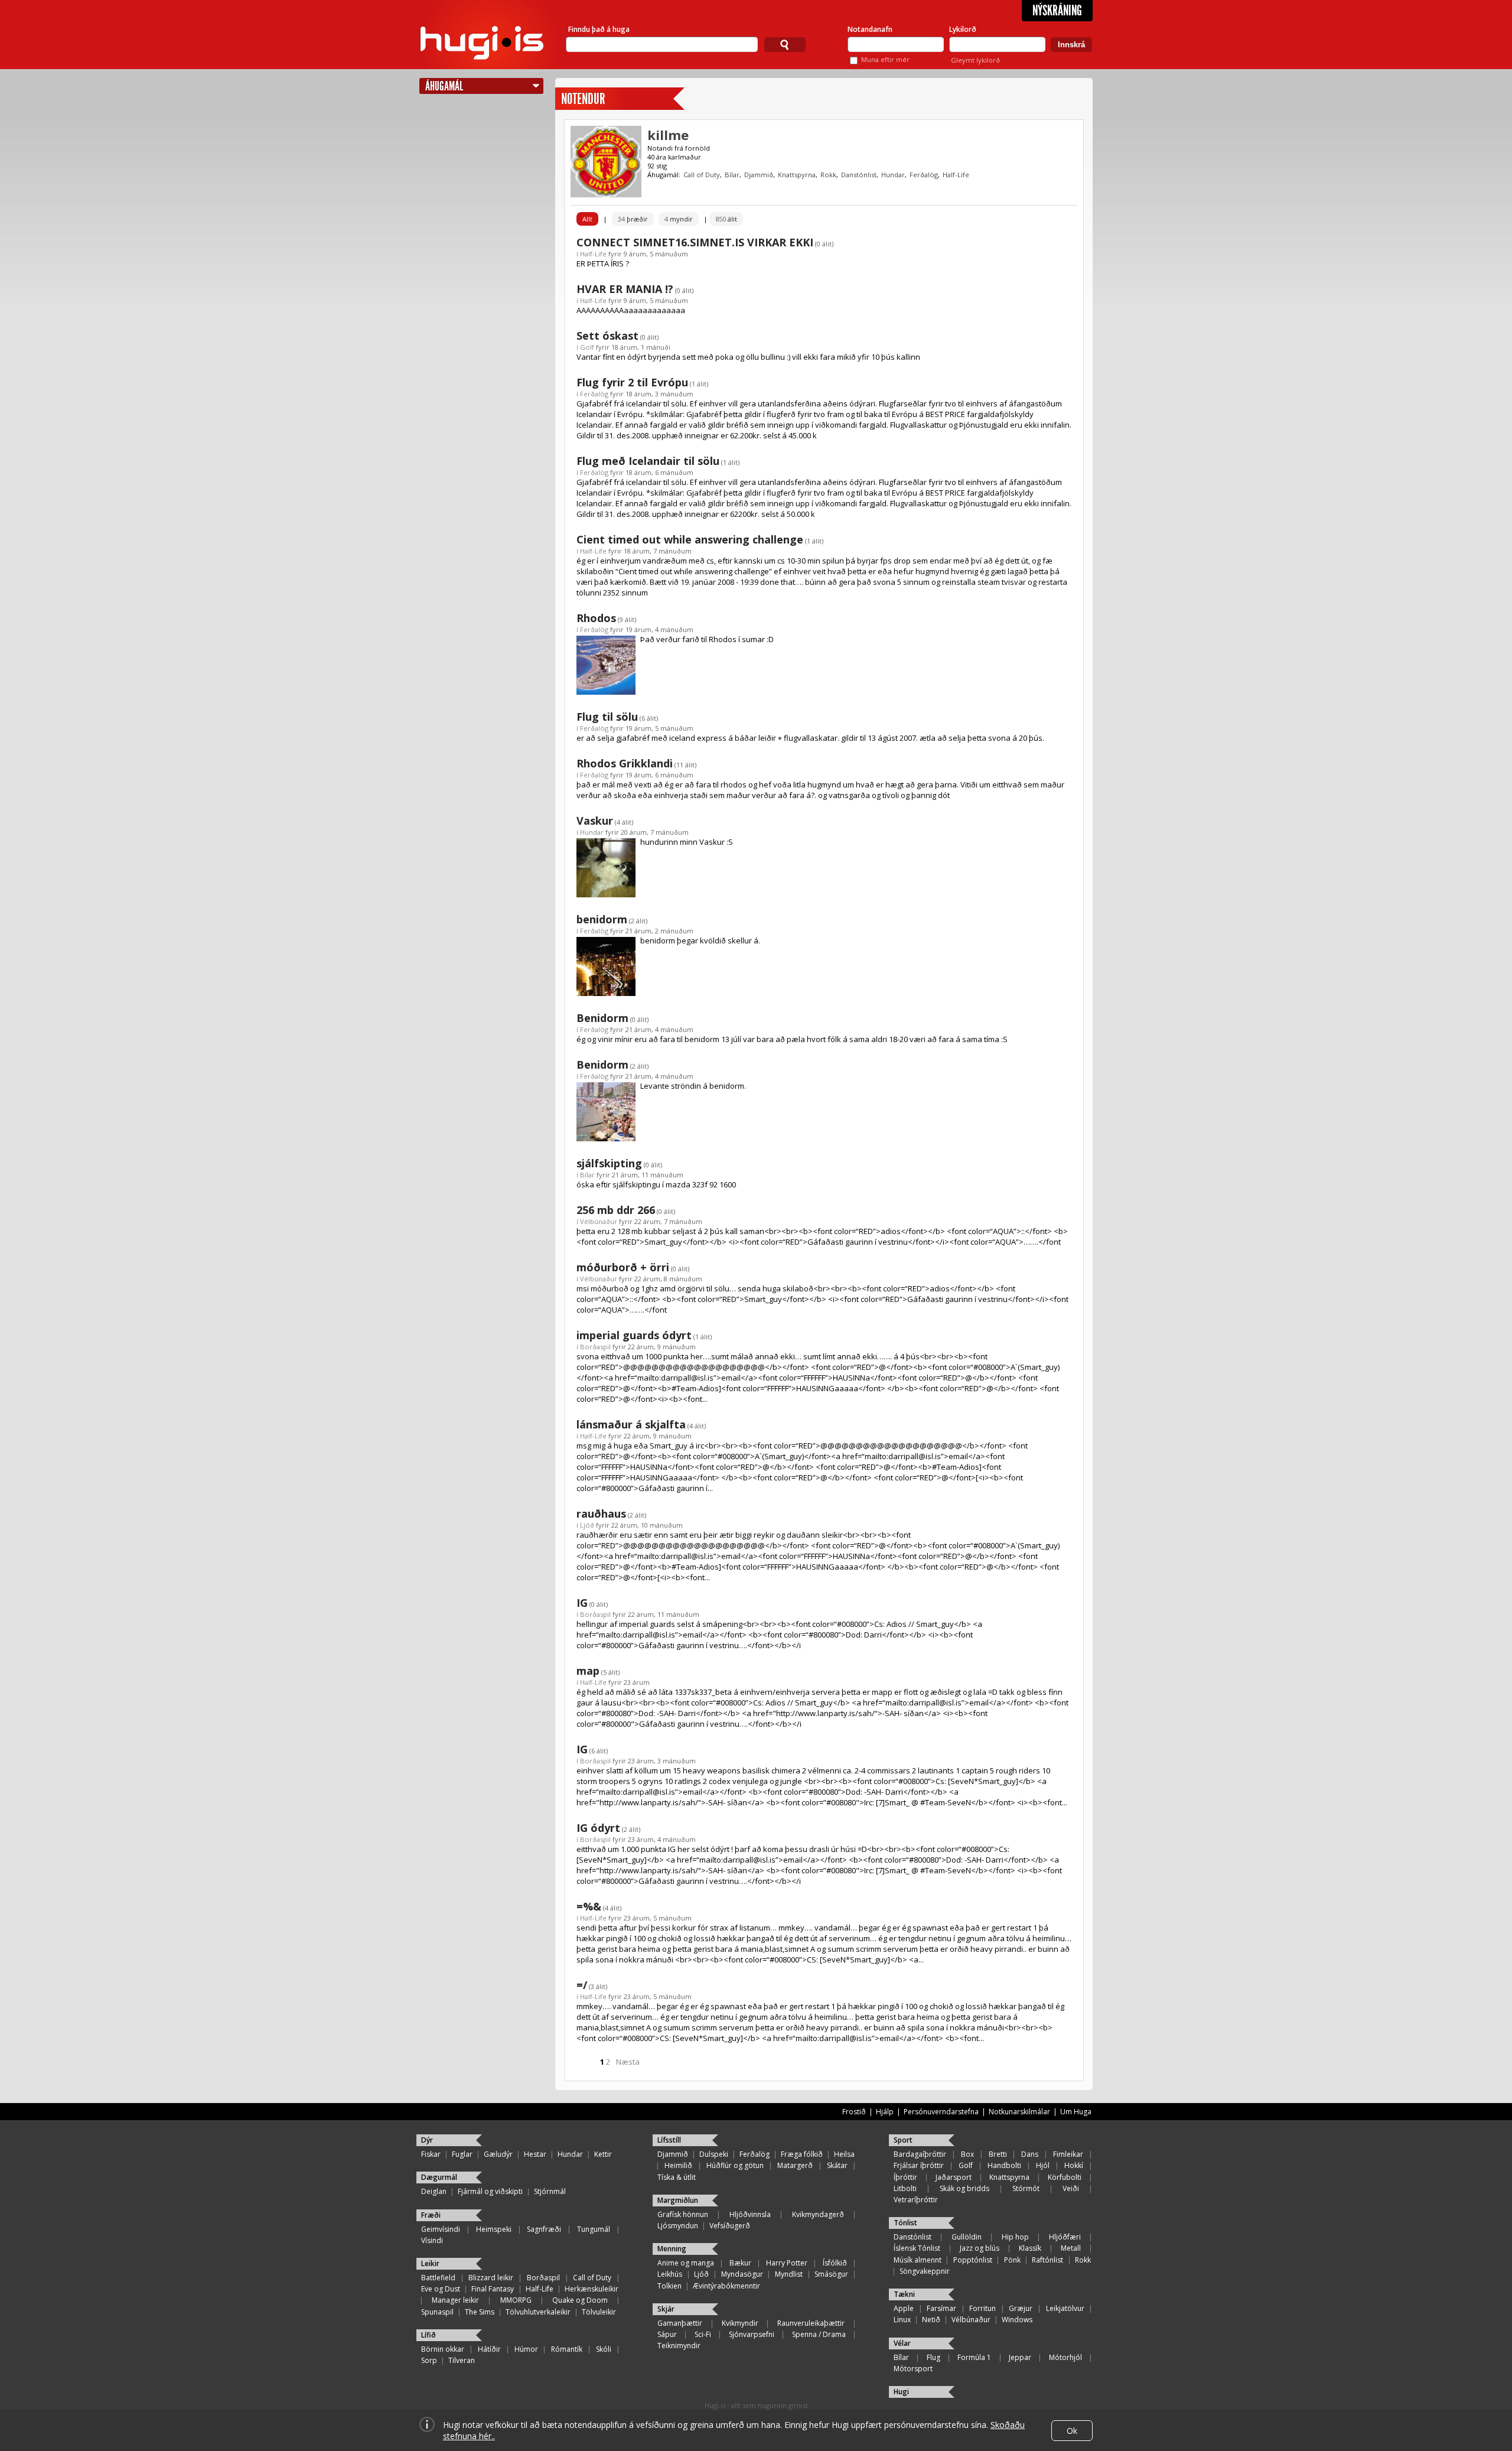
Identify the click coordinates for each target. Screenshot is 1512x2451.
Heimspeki (494, 2229)
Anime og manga (686, 2263)
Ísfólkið (835, 2263)
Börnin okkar (443, 2349)
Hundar (893, 175)
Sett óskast (607, 336)
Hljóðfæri (1065, 2237)
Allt (587, 219)
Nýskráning (1057, 11)
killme (668, 135)
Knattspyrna (797, 175)
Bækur (740, 2263)
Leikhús (670, 2274)
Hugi (901, 2392)
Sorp (429, 2360)
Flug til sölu (607, 717)
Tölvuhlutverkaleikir (538, 2312)
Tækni (904, 2294)
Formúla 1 (974, 2357)
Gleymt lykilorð (975, 60)
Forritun (983, 2308)
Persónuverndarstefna (941, 2112)
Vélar (902, 2343)
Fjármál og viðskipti (490, 2191)
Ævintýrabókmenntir (726, 2286)
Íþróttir (905, 2177)
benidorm (602, 919)
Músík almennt (918, 2260)
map (588, 1671)
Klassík (1030, 2248)
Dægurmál (439, 2177)
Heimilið (678, 2165)
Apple (904, 2308)
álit (726, 219)
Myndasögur (742, 2274)
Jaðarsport (954, 2177)
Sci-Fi (703, 2334)
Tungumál (594, 2229)
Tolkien (669, 2286)
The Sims (480, 2312)
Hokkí (1074, 2165)
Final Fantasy (493, 2289)
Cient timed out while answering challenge (690, 539)
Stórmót (1026, 2188)
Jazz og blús (980, 2248)
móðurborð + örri (623, 1267)
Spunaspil (437, 2312)
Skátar (837, 2165)
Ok (1072, 2431)
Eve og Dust (441, 2289)
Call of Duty (702, 175)
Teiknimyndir (679, 2346)
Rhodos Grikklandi (625, 763)
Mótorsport (913, 2369)
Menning (672, 2249)
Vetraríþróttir (916, 2200)
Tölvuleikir (599, 2312)
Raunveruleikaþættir (811, 2323)
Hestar (535, 2154)
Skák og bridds (964, 2188)
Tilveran (462, 2360)
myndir (679, 219)
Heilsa (844, 2154)
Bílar (732, 175)
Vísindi (432, 2240)
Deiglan (434, 2191)
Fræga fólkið (802, 2154)
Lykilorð (963, 29)
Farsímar (941, 2308)
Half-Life (956, 175)
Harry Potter (787, 2263)
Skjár (666, 2309)
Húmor (526, 2349)
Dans (1030, 2154)
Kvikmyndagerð (818, 2214)
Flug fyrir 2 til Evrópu (632, 382)
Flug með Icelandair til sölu (648, 461)
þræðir (633, 219)
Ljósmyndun (678, 2226)
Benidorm (602, 1018)
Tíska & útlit (677, 2177)
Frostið (854, 2112)
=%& (589, 1906)
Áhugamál (444, 86)
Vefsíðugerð (730, 2226)
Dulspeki (714, 2154)
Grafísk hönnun (683, 2214)
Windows (1017, 2320)
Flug (933, 2357)
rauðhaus (601, 1513)
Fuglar (462, 2154)
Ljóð (587, 1525)
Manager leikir (455, 2300)
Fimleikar (1068, 2154)
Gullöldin (967, 2237)
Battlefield (438, 2278)
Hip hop (1015, 2237)
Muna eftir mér (885, 59)
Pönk (1012, 2260)
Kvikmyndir (740, 2323)
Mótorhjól (1065, 2357)
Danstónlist (859, 175)
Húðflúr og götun (735, 2165)
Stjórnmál (550, 2191)
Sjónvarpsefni (752, 2334)
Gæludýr (498, 2154)
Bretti (998, 2154)
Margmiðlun (678, 2200)
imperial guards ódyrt (634, 1335)
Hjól (1043, 2165)
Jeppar (1020, 2357)
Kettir (603, 2154)
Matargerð (795, 2165)
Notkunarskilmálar (1019, 2112)
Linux (902, 2320)
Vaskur (595, 821)
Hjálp (885, 2112)
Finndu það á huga (599, 29)
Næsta (628, 2062)
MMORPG (516, 2300)
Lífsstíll (669, 2140)
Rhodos (596, 618)
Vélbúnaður (599, 1221)
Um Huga (1076, 2112)
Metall (1071, 2248)
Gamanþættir (680, 2323)
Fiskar (431, 2154)
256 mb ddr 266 (616, 1210)
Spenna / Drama (819, 2334)
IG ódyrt (598, 1828)
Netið (931, 2320)
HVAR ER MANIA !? (625, 289)
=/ (582, 1985)
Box (967, 2154)
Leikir (430, 2263)
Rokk (828, 175)
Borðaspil (595, 1347)
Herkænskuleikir (592, 2289)
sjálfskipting (609, 1163)
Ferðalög (924, 175)
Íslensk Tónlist (917, 2248)
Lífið (428, 2335)
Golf (587, 347)
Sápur (667, 2334)
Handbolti (1004, 2165)
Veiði (1071, 2188)
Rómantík (567, 2349)
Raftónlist (1047, 2260)
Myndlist (789, 2274)
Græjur (1021, 2308)
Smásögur (831, 2274)
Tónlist (905, 2223)
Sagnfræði (544, 2229)
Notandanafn (870, 29)
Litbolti (905, 2188)
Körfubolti (1065, 2177)
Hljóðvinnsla (750, 2214)
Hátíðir (489, 2349)
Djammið (759, 175)
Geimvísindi (441, 2229)
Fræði (431, 2215)
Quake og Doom (580, 2300)
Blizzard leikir (491, 2278)
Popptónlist (973, 2260)
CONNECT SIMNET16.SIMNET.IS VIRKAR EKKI (695, 242)
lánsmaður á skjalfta (631, 1424)
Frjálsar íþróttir (919, 2165)
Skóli (604, 2349)
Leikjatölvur (1065, 2308)
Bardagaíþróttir (920, 2154)
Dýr (427, 2140)
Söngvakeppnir (925, 2271)
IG (582, 1603)
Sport (903, 2140)
